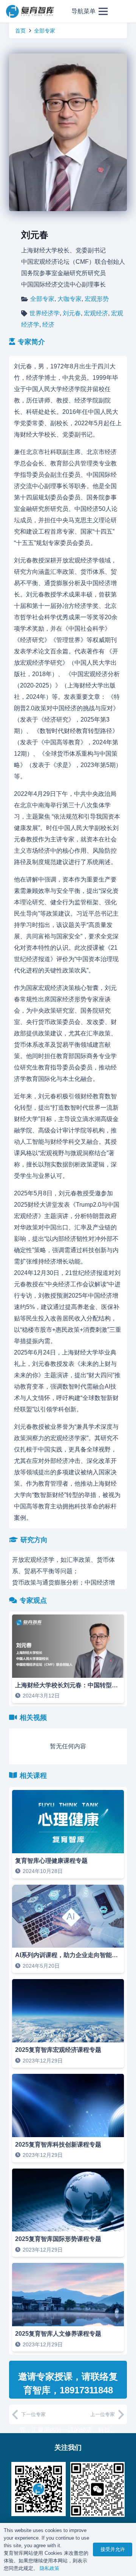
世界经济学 (45, 313)
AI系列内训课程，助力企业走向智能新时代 (73, 1955)
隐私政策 (49, 2568)
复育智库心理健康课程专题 (51, 1861)
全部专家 (45, 31)
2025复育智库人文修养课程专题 (58, 2334)
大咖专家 (70, 299)
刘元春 (72, 313)
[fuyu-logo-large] (30, 12)
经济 (48, 325)
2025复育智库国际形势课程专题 (58, 2239)
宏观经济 (96, 313)
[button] (90, 11)
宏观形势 (97, 299)
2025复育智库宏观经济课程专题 (58, 2050)
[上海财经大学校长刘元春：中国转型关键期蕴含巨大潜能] (68, 1659)
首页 (20, 31)
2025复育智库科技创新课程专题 (58, 2145)
